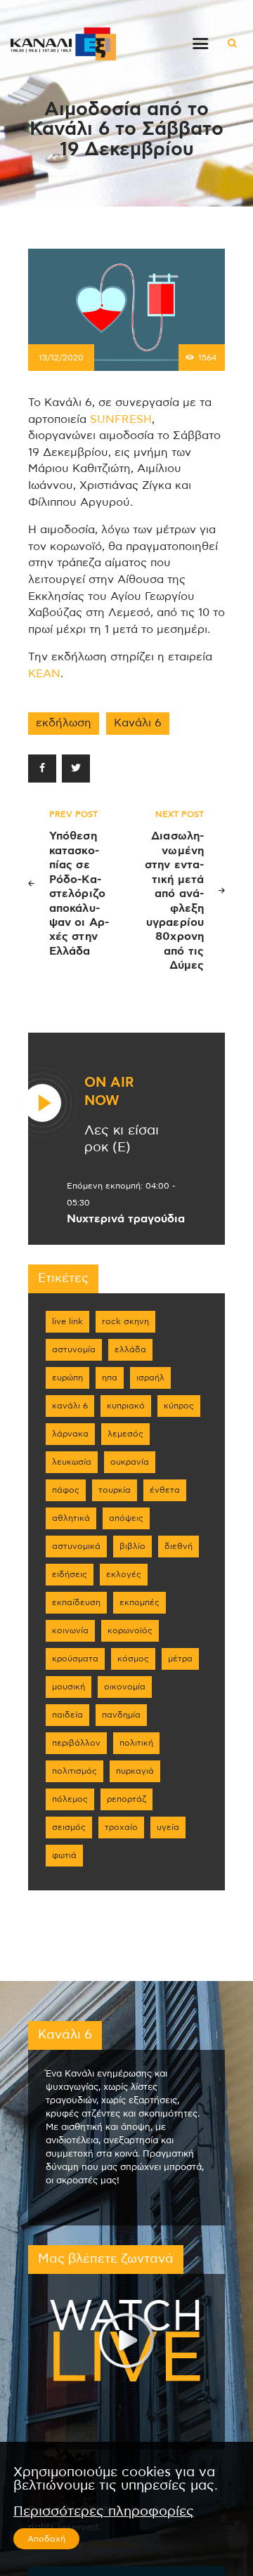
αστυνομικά (76, 1546)
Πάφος (66, 1490)
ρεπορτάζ (126, 1799)
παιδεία (67, 1715)
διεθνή (179, 1546)
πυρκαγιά (135, 1771)
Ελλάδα (130, 1349)
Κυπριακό (126, 1406)
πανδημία (121, 1715)
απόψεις (126, 1518)
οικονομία (125, 1687)
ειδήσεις (70, 1574)
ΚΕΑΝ (44, 674)
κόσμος (133, 1659)
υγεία (168, 1827)
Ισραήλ (150, 1378)
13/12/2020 (61, 358)
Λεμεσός (125, 1434)
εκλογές (124, 1574)
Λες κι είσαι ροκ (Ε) (122, 1139)
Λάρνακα (70, 1434)
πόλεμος (70, 1799)
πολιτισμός (74, 1771)
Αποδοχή (46, 2539)
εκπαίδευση (76, 1602)
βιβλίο (132, 1546)
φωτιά (64, 1855)
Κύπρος (179, 1406)
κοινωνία (70, 1630)
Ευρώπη (67, 1378)
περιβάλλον (76, 1743)
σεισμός (69, 1827)
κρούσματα (75, 1659)
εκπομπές (140, 1602)
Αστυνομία (74, 1349)
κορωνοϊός (130, 1630)
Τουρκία (115, 1490)
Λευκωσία (72, 1462)
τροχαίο (121, 1827)
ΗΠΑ (110, 1378)
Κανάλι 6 (138, 723)
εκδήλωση (64, 723)
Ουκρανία (130, 1462)
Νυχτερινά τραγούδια (126, 1219)
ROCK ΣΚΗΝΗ (125, 1321)
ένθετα (165, 1490)
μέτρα (180, 1659)
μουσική (69, 1687)
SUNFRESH (121, 419)
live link (67, 1321)
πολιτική (136, 1743)
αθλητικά (71, 1518)
